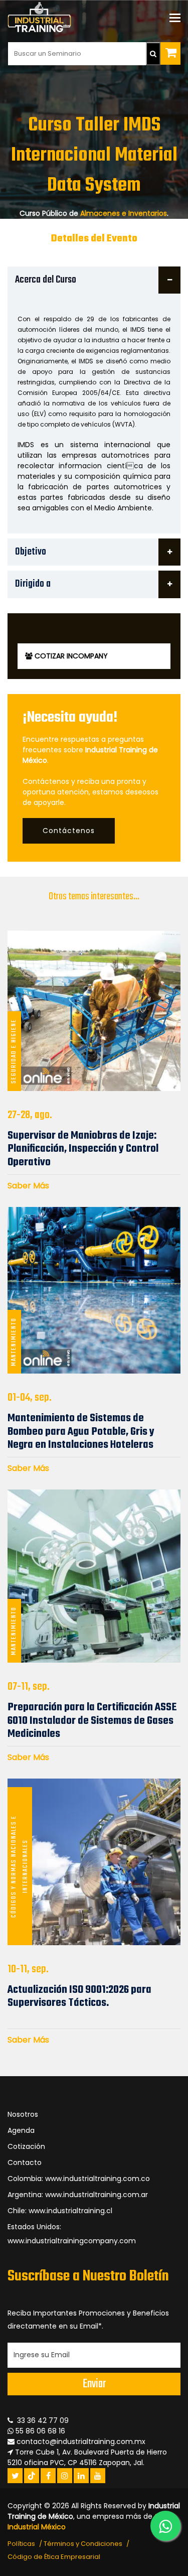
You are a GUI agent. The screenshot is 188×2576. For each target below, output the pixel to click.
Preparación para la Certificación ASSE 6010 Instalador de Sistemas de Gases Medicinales (92, 1721)
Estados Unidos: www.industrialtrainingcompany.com (72, 2234)
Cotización (26, 2146)
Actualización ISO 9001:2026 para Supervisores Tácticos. (79, 1996)
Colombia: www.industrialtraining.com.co (79, 2179)
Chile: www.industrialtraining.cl (60, 2211)
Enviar (94, 2384)
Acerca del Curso (46, 280)
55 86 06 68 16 (39, 2431)
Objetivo (31, 552)
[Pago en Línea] (170, 53)
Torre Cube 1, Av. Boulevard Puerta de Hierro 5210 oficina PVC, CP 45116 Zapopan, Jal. (87, 2457)
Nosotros (23, 2114)
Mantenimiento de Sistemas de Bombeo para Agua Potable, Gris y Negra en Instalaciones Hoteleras (81, 1432)
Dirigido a (33, 584)
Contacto (25, 2162)
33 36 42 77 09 (41, 2420)
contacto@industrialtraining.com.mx (81, 2442)
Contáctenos (69, 831)
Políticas (21, 2544)
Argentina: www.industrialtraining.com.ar (78, 2195)
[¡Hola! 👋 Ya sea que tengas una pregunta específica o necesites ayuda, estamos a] (165, 2526)
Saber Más (28, 1186)
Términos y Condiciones (83, 2544)
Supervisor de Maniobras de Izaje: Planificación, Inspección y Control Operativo (83, 1149)
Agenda (21, 2130)
